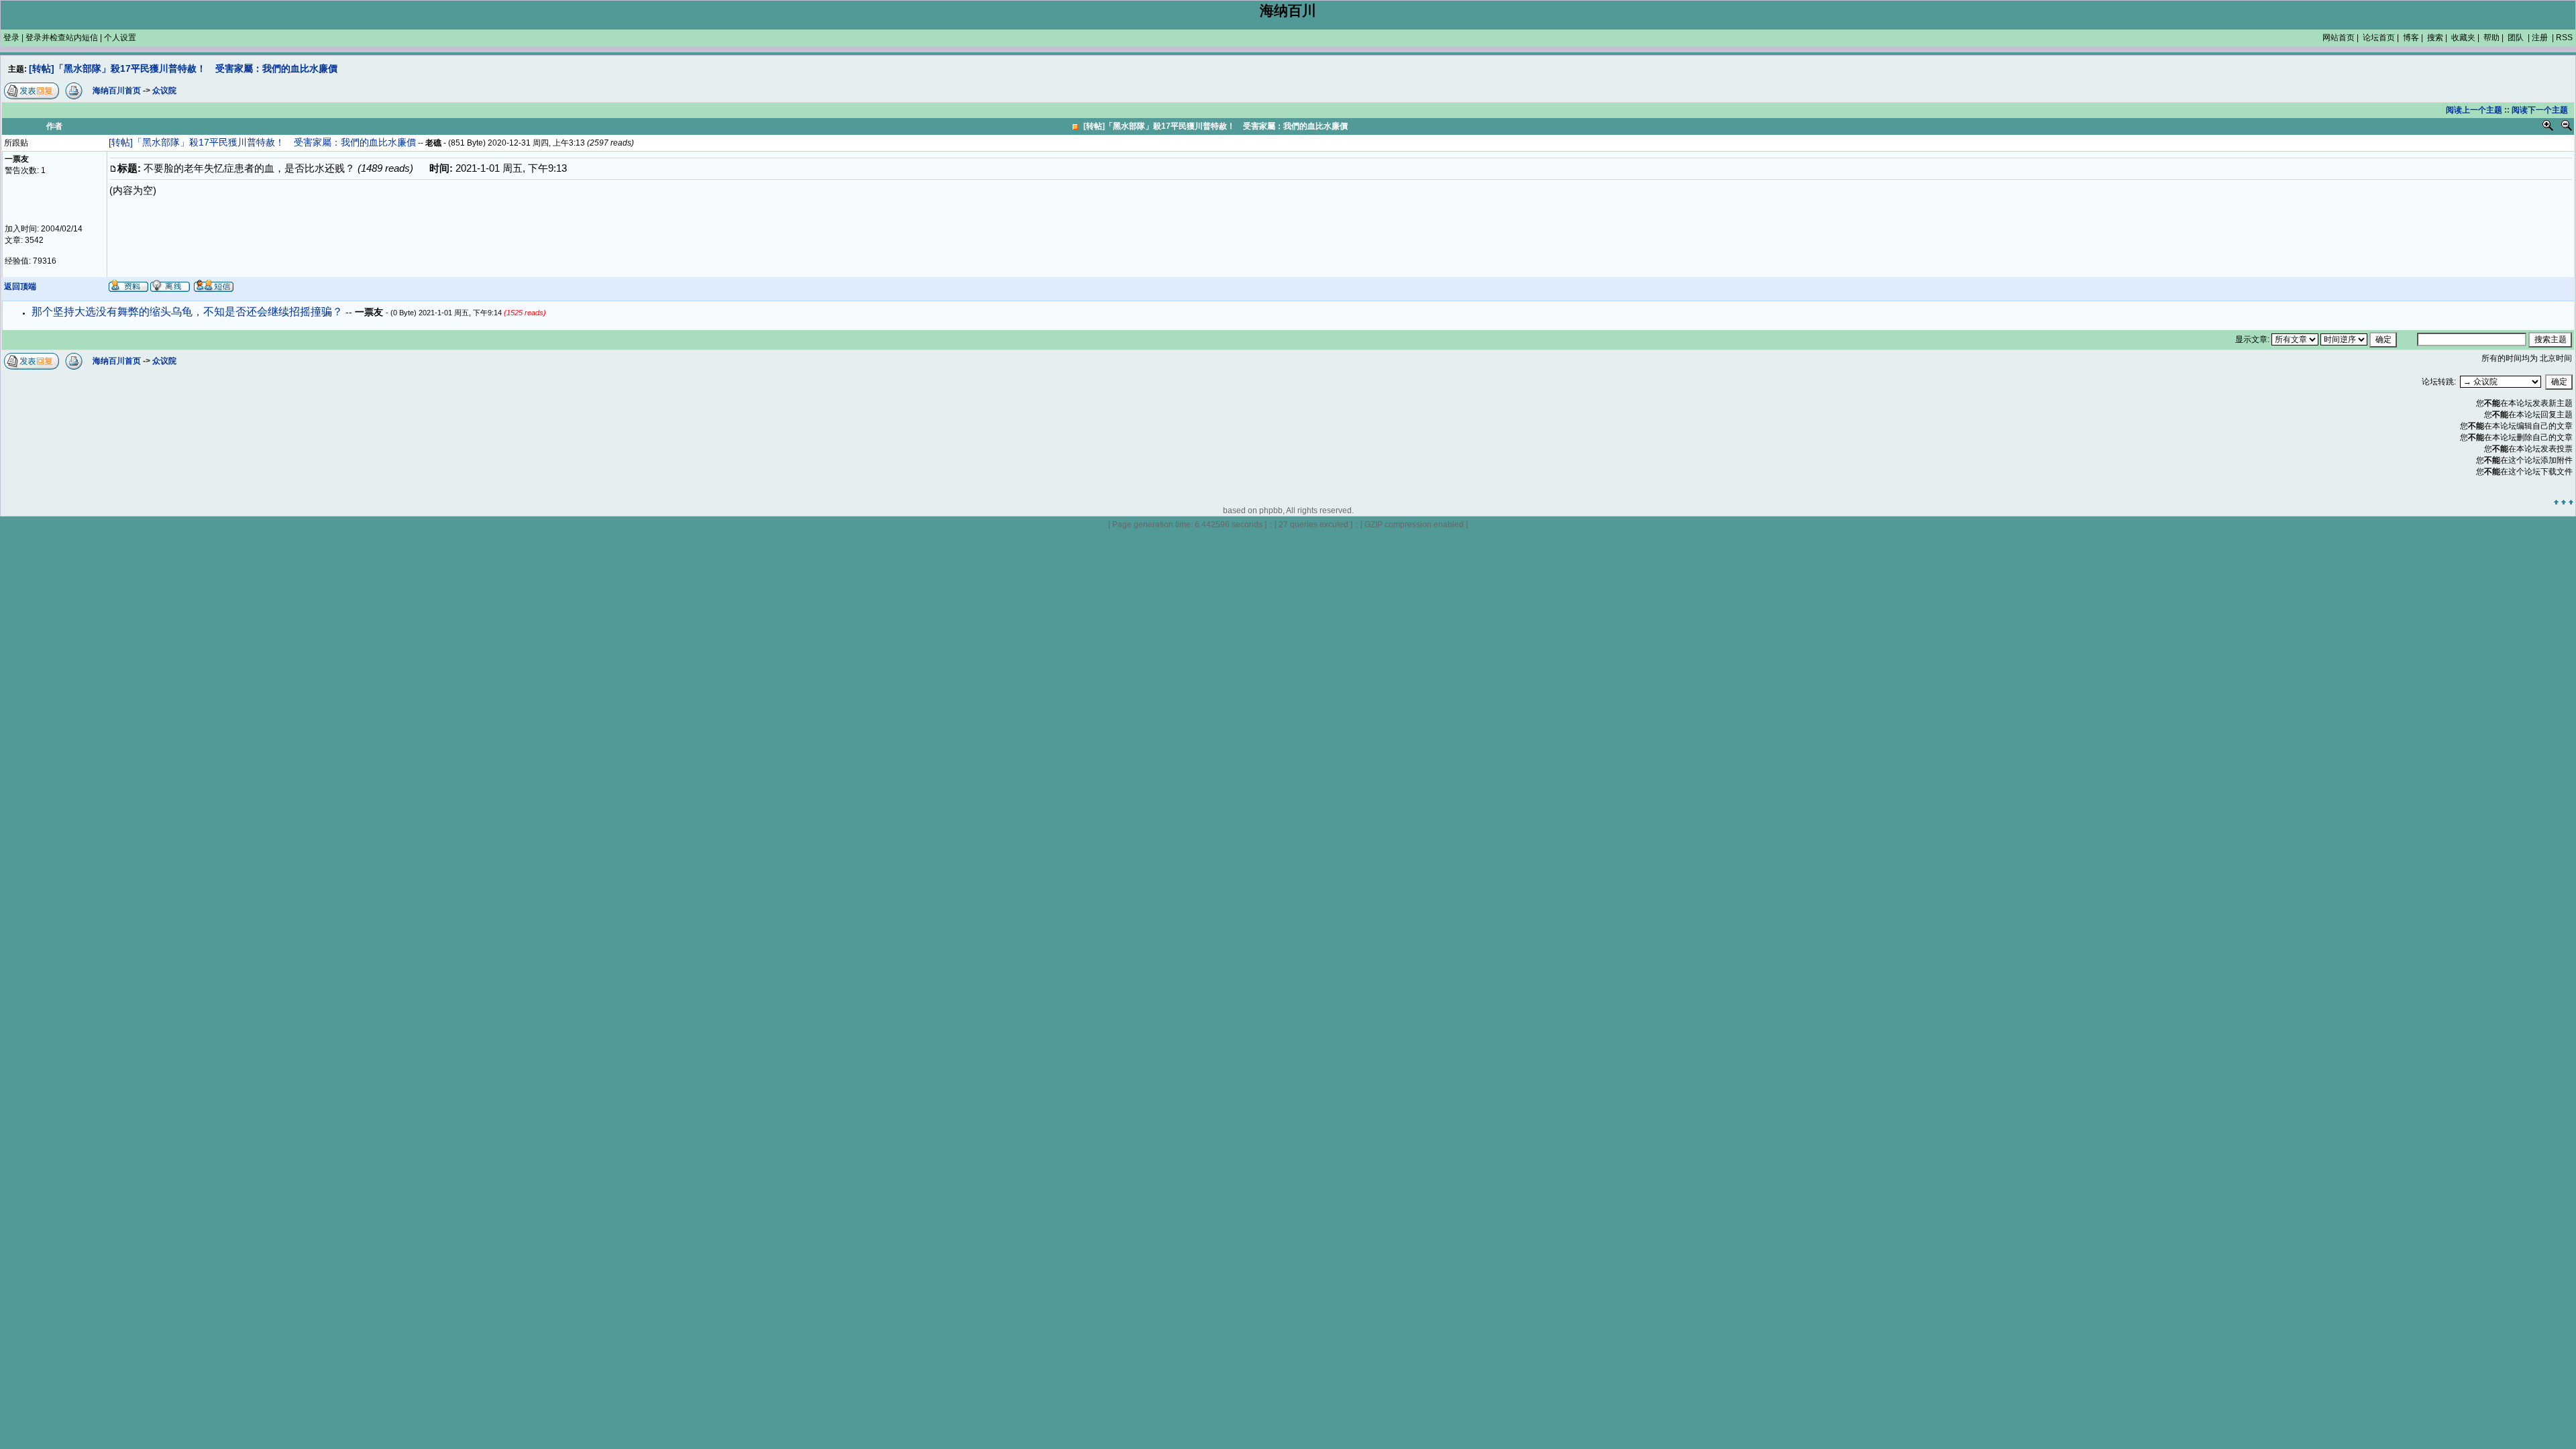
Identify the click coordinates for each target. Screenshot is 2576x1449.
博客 (2411, 38)
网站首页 (2339, 38)
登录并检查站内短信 (62, 38)
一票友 (370, 312)
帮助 (2491, 38)
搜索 (2435, 38)
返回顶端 (20, 286)
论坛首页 (2379, 38)
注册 (2540, 38)
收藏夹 (2463, 38)
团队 (2516, 38)
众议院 (164, 361)
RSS (2564, 38)
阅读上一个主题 (2474, 110)
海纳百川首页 (117, 361)
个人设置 (120, 38)
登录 (11, 38)
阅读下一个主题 (2540, 110)
